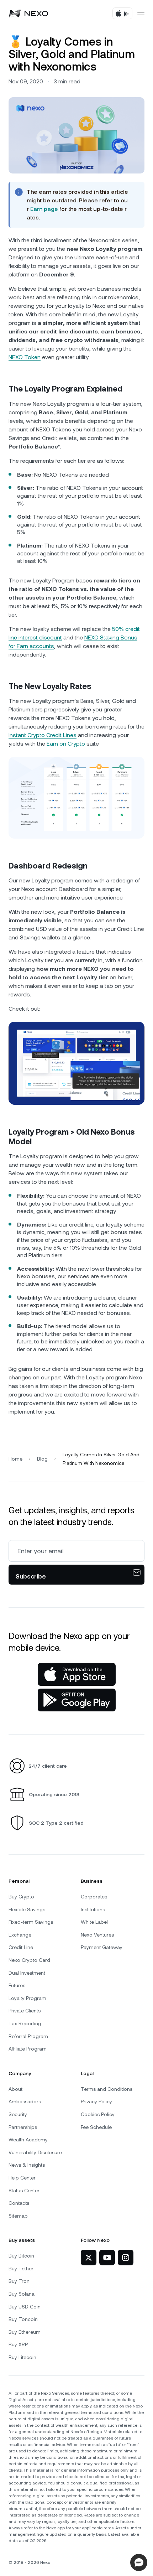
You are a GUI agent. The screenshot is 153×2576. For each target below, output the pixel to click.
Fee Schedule (96, 2127)
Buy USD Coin (25, 2307)
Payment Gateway (102, 1947)
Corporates (94, 1897)
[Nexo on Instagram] (126, 2258)
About (15, 2089)
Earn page (44, 209)
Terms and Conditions (107, 2089)
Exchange (20, 1935)
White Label (94, 1922)
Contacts (19, 2203)
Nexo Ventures (97, 1935)
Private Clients (25, 2011)
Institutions (93, 1909)
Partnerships (23, 2127)
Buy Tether (21, 2269)
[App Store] (77, 1674)
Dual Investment (27, 1973)
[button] (139, 2562)
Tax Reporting (25, 2023)
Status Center (24, 2191)
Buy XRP (18, 2344)
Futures (17, 1985)
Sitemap (18, 2216)
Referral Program (28, 2036)
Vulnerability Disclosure (35, 2152)
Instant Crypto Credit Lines (43, 735)
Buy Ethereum (25, 2332)
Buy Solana (22, 2294)
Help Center (22, 2178)
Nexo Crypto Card (29, 1960)
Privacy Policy (96, 2101)
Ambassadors (25, 2101)
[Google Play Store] (77, 1700)
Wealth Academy (28, 2140)
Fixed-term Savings (31, 1922)
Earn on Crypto (66, 744)
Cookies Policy (98, 2114)
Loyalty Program (27, 1998)
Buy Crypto (21, 1897)
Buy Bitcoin (21, 2256)
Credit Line (21, 1947)
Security (18, 2114)
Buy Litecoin (22, 2357)
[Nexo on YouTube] (107, 2258)
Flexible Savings (27, 1909)
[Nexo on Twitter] (89, 2258)
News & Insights (27, 2165)
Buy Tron (19, 2281)
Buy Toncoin (23, 2319)
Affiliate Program (28, 2049)
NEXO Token (25, 357)
